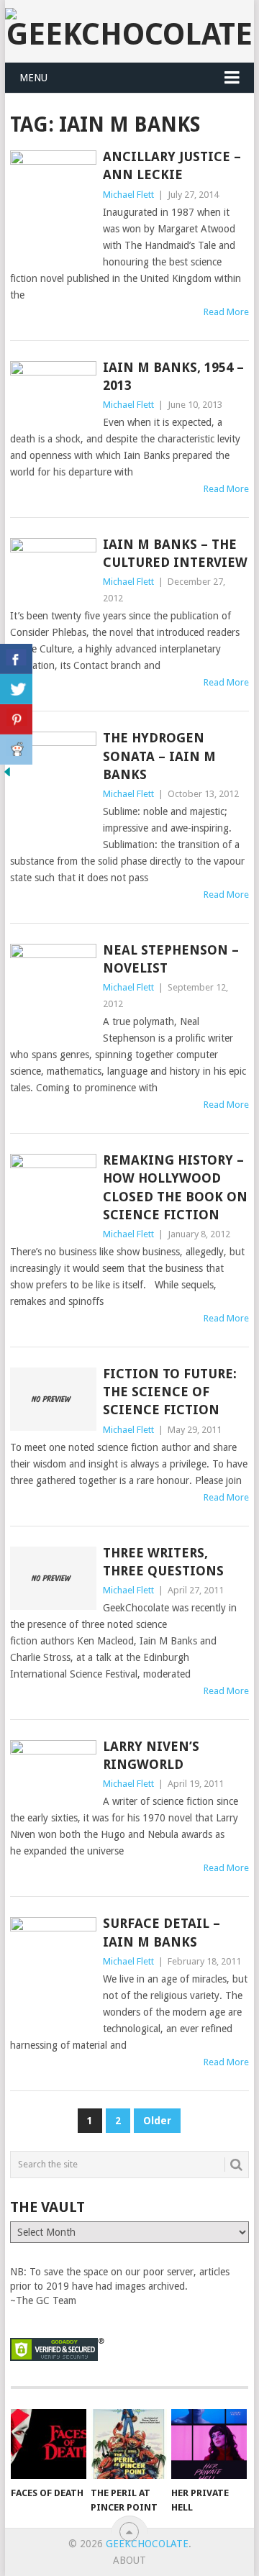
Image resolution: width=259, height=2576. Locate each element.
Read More (226, 312)
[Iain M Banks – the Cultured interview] (53, 570)
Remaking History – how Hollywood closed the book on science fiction (175, 1187)
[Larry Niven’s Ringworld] (53, 1772)
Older (157, 2121)
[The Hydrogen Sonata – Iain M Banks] (53, 791)
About (129, 2560)
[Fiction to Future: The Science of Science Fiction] (53, 1399)
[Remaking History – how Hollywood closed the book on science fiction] (53, 1182)
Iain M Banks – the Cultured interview (175, 553)
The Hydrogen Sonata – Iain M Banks (159, 756)
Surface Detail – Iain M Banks (162, 1932)
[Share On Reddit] (16, 750)
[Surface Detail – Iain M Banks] (53, 1976)
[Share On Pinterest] (16, 719)
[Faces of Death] (49, 2444)
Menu (33, 78)
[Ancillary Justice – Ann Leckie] (53, 208)
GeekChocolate (147, 2544)
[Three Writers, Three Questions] (53, 1578)
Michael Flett (128, 195)
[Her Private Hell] (209, 2444)
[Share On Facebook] (16, 659)
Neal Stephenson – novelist (171, 959)
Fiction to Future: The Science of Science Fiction (170, 1392)
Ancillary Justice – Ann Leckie (172, 165)
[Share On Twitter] (16, 689)
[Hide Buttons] (7, 775)
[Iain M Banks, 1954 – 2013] (53, 393)
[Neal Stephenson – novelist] (53, 994)
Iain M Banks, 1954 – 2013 (173, 376)
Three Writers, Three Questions (163, 1562)
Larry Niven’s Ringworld (151, 1755)
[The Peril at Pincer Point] (128, 2444)
